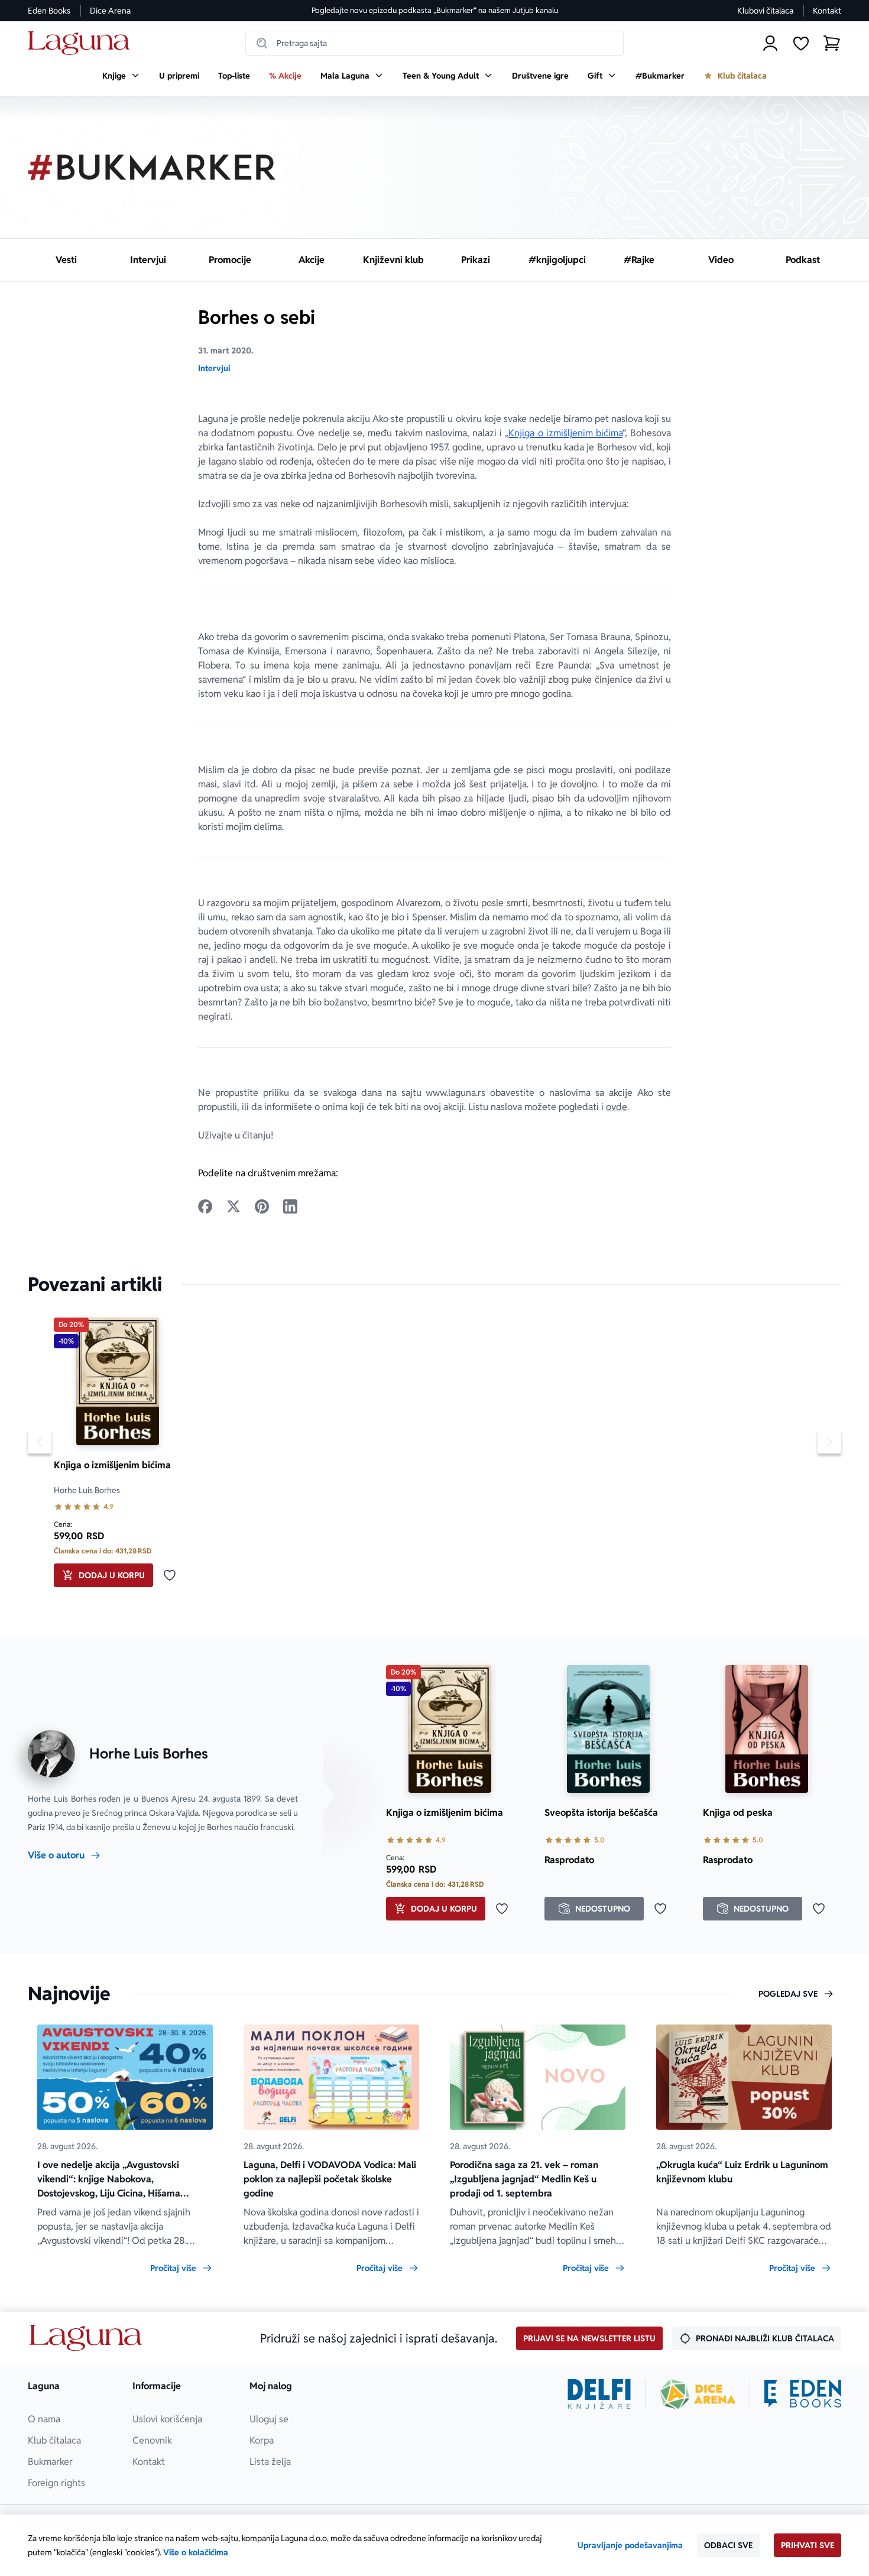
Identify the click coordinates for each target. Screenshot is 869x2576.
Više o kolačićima (196, 2552)
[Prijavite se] (770, 43)
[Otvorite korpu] (832, 43)
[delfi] (599, 2394)
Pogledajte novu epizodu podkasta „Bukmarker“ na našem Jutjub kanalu (435, 10)
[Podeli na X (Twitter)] (234, 1206)
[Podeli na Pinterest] (262, 1206)
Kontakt (827, 11)
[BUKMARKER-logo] (152, 167)
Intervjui (214, 368)
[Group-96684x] (803, 2394)
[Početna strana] (82, 43)
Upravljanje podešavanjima (630, 2545)
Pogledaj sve (788, 1994)
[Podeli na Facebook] (205, 1206)
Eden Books (49, 11)
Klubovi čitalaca (765, 11)
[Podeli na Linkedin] (290, 1206)
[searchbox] (434, 43)
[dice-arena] (698, 2394)
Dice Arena (110, 11)
